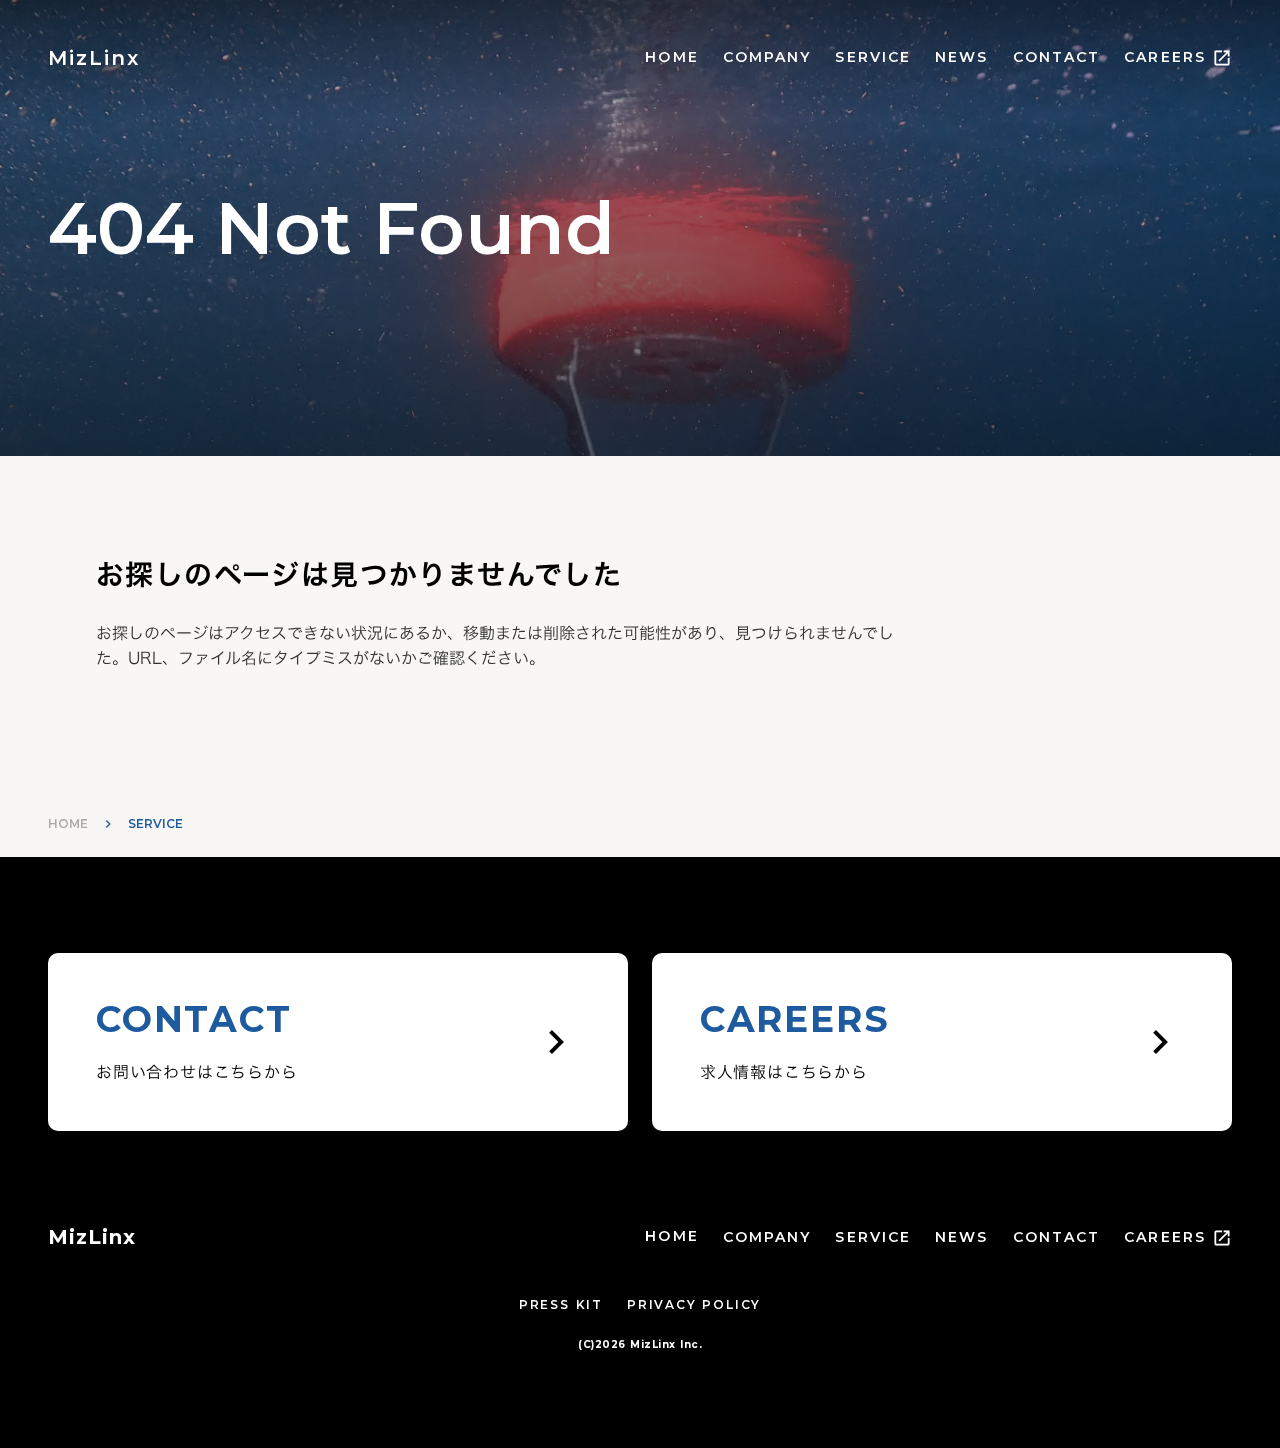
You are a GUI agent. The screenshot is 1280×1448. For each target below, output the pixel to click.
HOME (671, 57)
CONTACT (1057, 57)
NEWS (961, 57)
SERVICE (873, 57)
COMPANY (767, 57)
